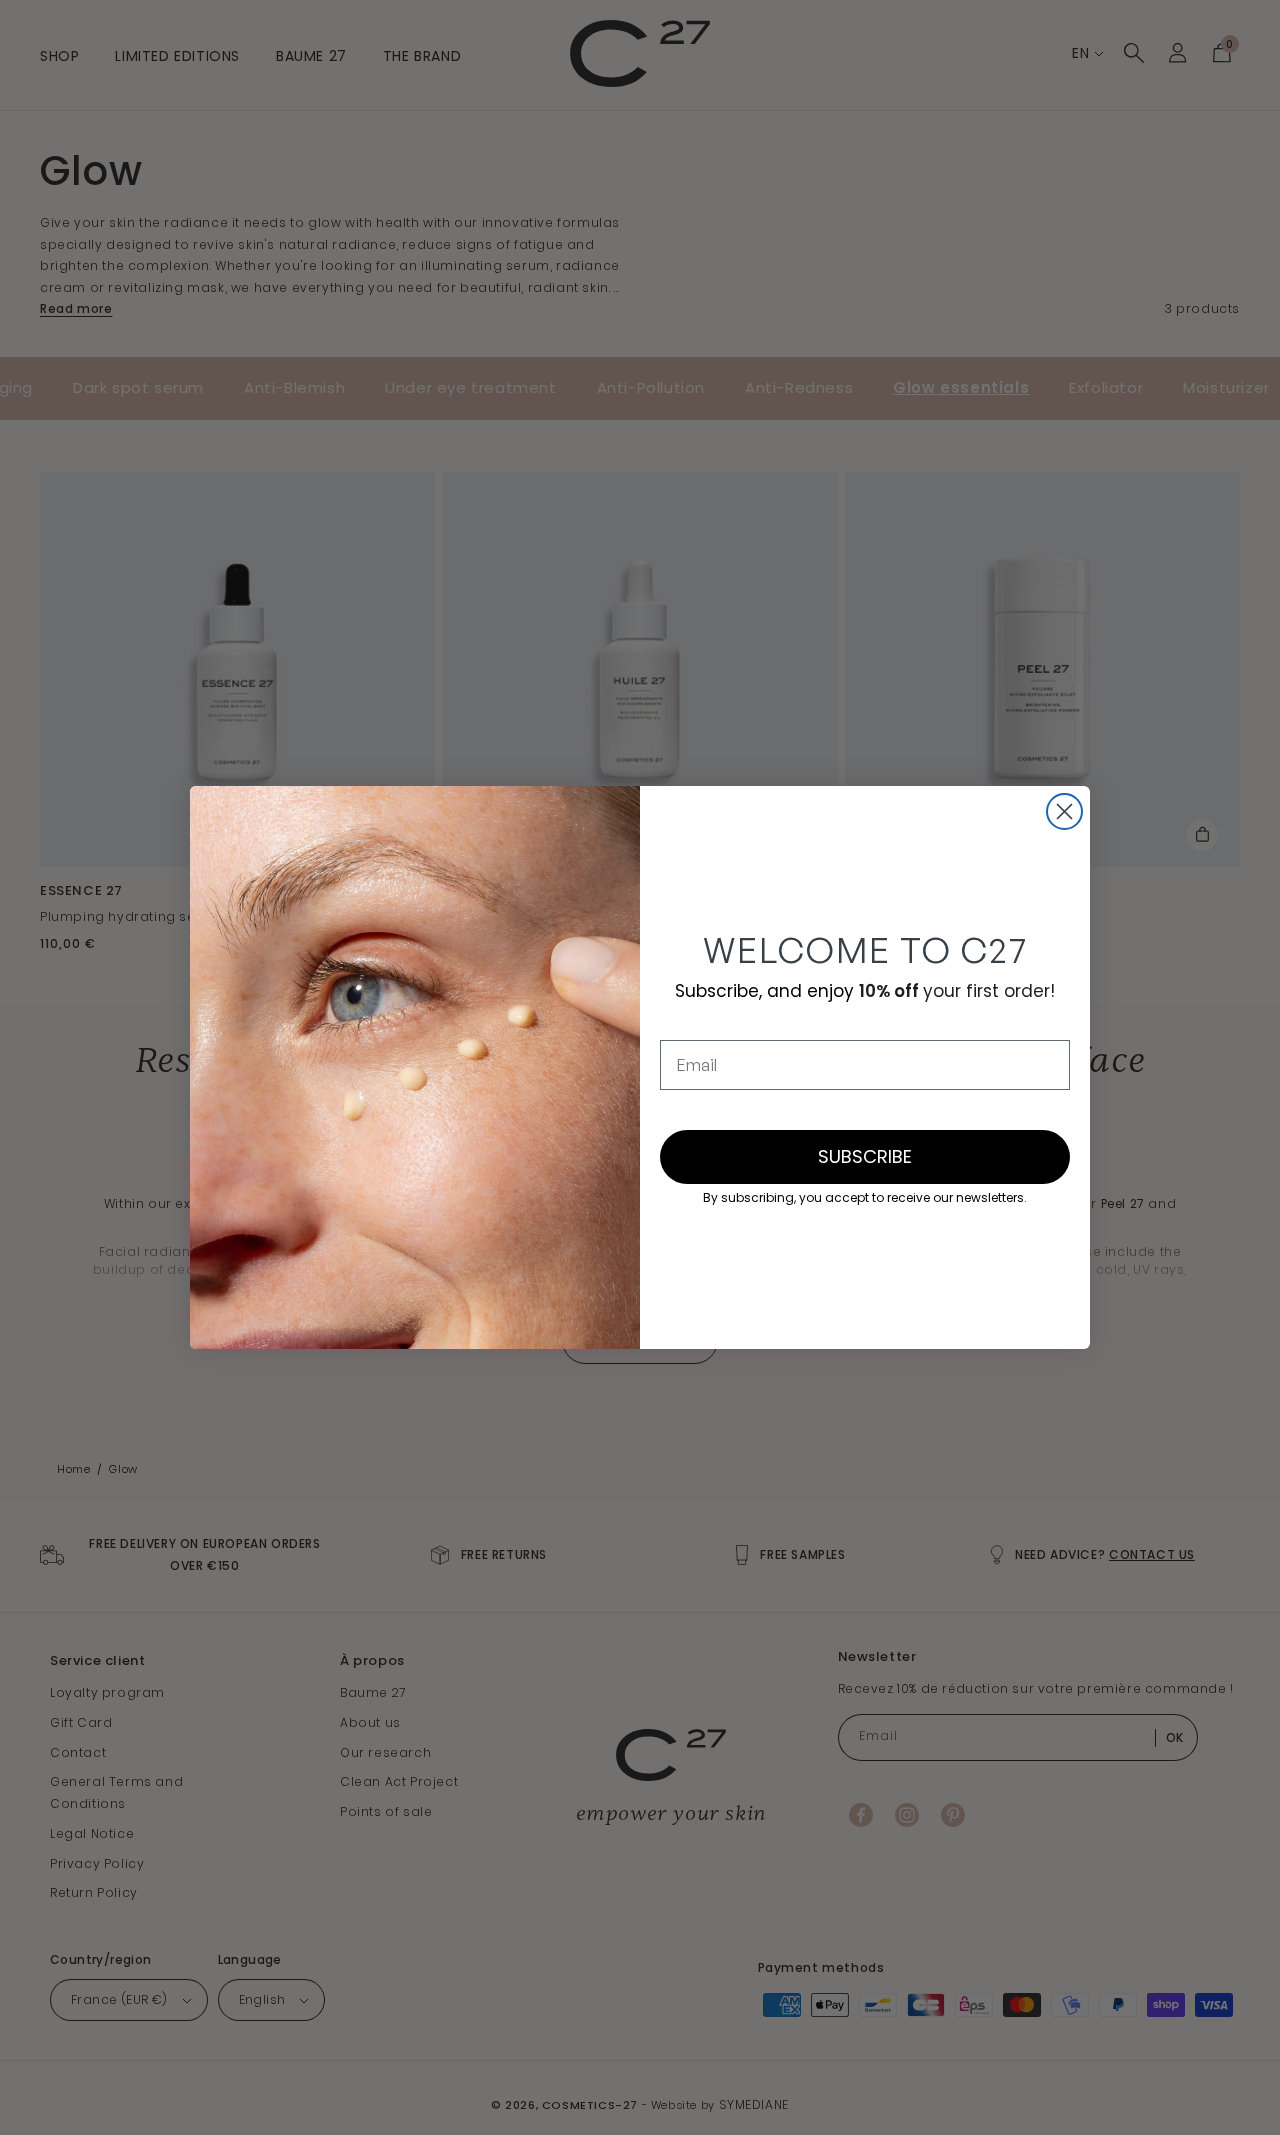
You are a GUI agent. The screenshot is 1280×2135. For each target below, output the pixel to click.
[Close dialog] (1064, 811)
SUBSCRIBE (865, 1156)
